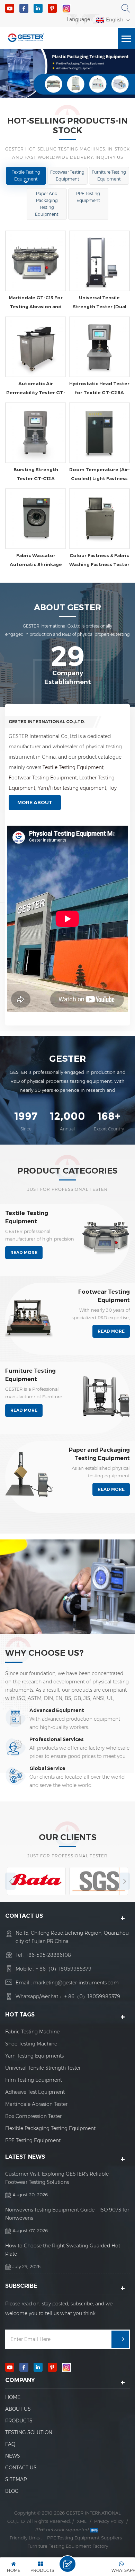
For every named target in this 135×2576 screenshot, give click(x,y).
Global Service (47, 1768)
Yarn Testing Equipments (34, 2056)
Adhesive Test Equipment (35, 2092)
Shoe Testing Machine (31, 2044)
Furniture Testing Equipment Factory (68, 2546)
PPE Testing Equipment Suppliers (84, 2538)
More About (35, 803)
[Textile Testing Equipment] (106, 1237)
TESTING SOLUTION (29, 2432)
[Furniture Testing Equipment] (106, 1395)
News (13, 2456)
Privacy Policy (109, 2521)
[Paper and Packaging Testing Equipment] (29, 1474)
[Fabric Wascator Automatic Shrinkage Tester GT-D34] (36, 519)
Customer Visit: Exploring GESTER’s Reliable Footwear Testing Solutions (57, 2178)
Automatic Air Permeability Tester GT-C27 (36, 389)
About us (18, 2409)
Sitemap (16, 2479)
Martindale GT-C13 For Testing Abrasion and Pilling (36, 303)
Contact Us (21, 2468)
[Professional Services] (16, 1747)
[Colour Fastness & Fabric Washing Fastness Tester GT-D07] (99, 519)
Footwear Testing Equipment (67, 176)
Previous (10, 1881)
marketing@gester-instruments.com (76, 1983)
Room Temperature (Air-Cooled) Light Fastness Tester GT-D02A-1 (100, 475)
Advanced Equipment (57, 1710)
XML (82, 2521)
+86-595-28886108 (48, 1955)
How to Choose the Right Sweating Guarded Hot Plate (63, 2250)
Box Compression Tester (33, 2116)
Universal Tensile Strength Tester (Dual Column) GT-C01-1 (100, 303)
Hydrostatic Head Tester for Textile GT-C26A (99, 388)
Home (13, 2397)
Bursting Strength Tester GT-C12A (36, 474)
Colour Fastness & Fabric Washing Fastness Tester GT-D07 (99, 561)
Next (125, 1881)
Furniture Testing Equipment (109, 176)
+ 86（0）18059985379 (64, 1969)
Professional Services (57, 1739)
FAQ (10, 2444)
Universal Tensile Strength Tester (43, 2068)
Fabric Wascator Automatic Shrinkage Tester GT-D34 (36, 561)
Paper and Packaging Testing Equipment (47, 204)
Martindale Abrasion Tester (36, 2104)
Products (19, 2421)
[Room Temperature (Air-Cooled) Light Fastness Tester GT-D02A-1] (99, 433)
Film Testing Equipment (34, 2080)
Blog (12, 2491)
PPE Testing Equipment (88, 197)
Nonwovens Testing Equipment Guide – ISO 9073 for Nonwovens (67, 2214)
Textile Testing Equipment (26, 176)
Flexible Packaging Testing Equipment (50, 2128)
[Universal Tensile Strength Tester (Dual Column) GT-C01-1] (99, 261)
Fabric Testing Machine (32, 2032)
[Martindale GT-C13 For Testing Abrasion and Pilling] (36, 261)
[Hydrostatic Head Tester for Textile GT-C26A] (99, 347)
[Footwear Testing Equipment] (29, 1316)
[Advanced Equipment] (16, 1718)
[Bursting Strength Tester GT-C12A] (36, 433)
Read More (24, 1252)
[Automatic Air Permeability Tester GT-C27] (36, 347)
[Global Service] (16, 1776)
